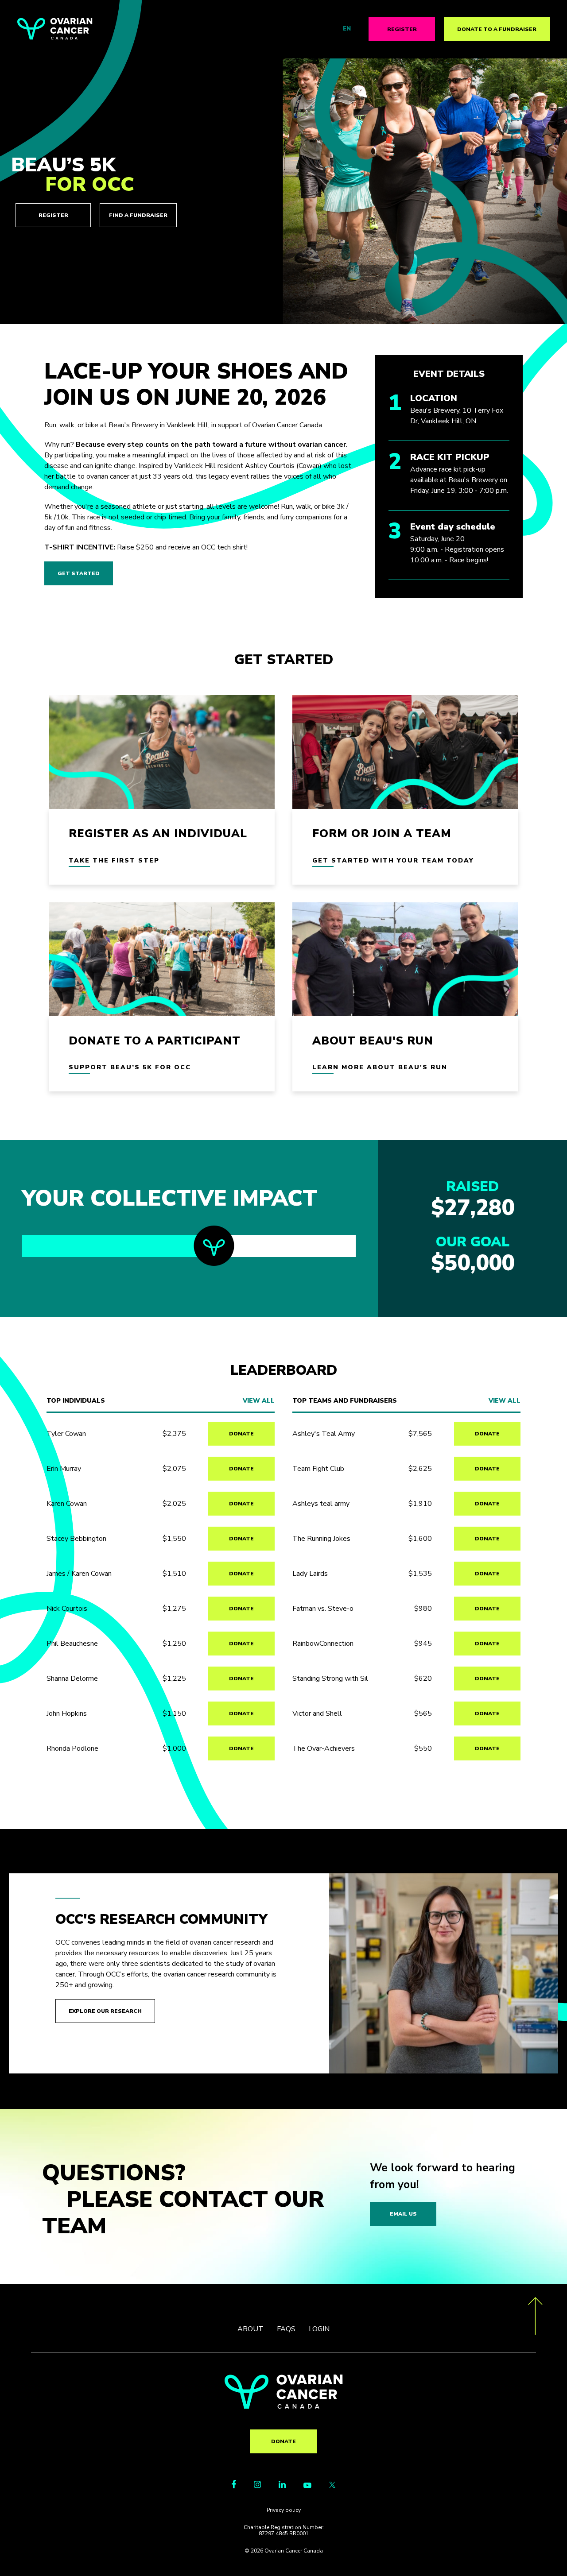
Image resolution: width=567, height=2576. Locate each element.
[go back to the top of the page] (535, 2317)
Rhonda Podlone (72, 1748)
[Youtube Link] (307, 2486)
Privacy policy (284, 2510)
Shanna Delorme (72, 1679)
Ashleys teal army (321, 1504)
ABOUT (250, 2329)
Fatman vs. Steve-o (323, 1609)
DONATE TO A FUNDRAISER (497, 29)
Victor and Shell (317, 1713)
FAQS (286, 2329)
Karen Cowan (67, 1504)
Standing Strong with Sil (330, 1679)
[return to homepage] (284, 2406)
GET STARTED (79, 573)
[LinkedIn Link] (282, 2486)
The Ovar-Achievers (324, 1748)
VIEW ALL (259, 1401)
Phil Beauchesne (72, 1644)
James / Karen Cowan (79, 1574)
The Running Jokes (321, 1539)
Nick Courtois (67, 1609)
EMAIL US (403, 2214)
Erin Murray (64, 1469)
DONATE (241, 1434)
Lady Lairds (310, 1574)
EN (347, 29)
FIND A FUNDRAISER (138, 215)
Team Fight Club (318, 1469)
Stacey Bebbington (76, 1539)
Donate (283, 2441)
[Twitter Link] (332, 2486)
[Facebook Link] (234, 2486)
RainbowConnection (323, 1644)
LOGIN (319, 2329)
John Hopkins (67, 1713)
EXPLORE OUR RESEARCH (105, 2011)
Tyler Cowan (66, 1434)
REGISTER (402, 29)
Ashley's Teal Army (324, 1434)
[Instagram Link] (257, 2486)
